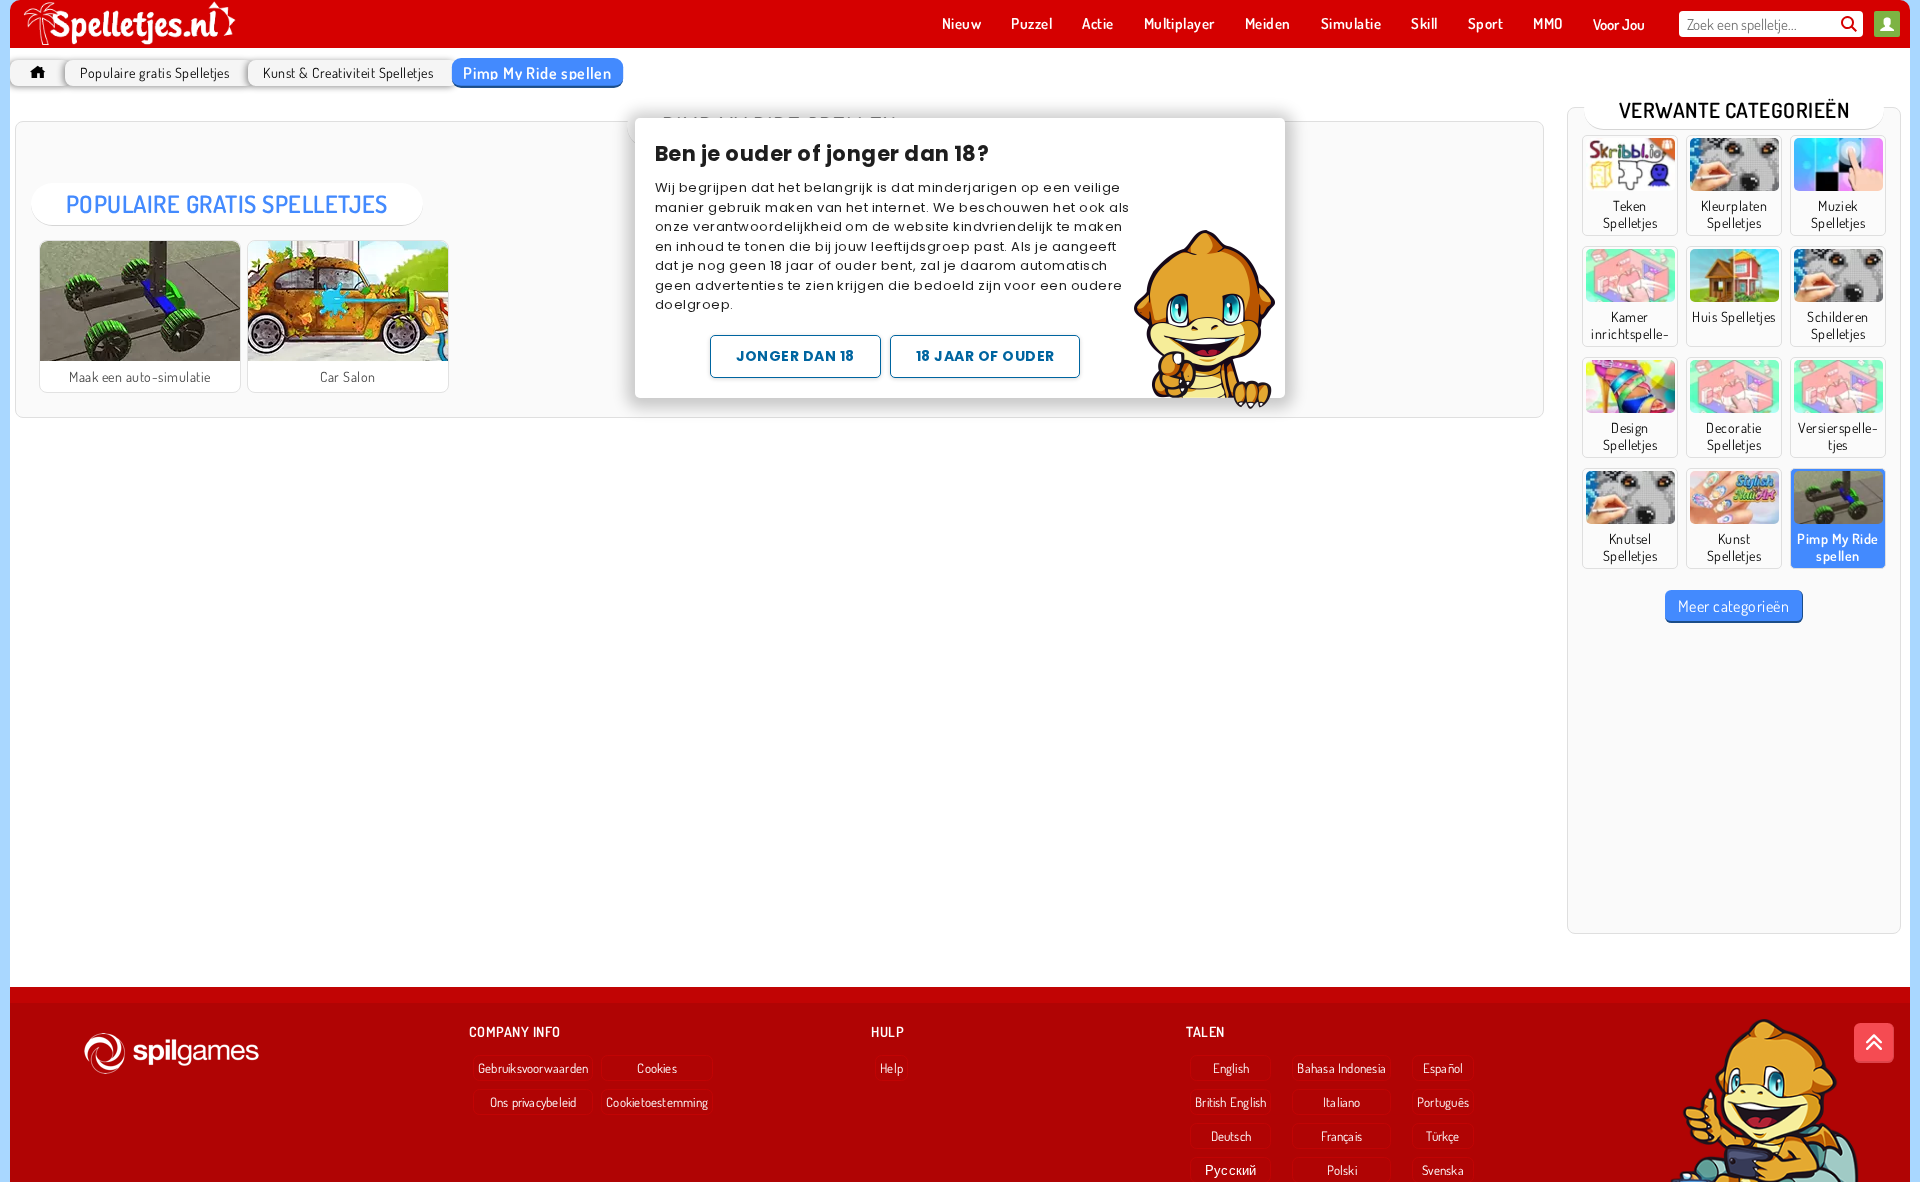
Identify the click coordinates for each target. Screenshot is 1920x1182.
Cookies (657, 1068)
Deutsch (1231, 1136)
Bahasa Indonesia (1341, 1068)
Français (1341, 1136)
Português (1443, 1102)
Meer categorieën (1734, 606)
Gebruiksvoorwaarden (533, 1068)
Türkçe (1442, 1136)
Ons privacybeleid (533, 1102)
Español (1443, 1068)
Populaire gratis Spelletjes (154, 72)
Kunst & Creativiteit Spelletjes (348, 72)
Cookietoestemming (657, 1102)
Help (891, 1068)
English (1231, 1068)
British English (1230, 1102)
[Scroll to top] (1874, 1043)
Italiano (1342, 1102)
